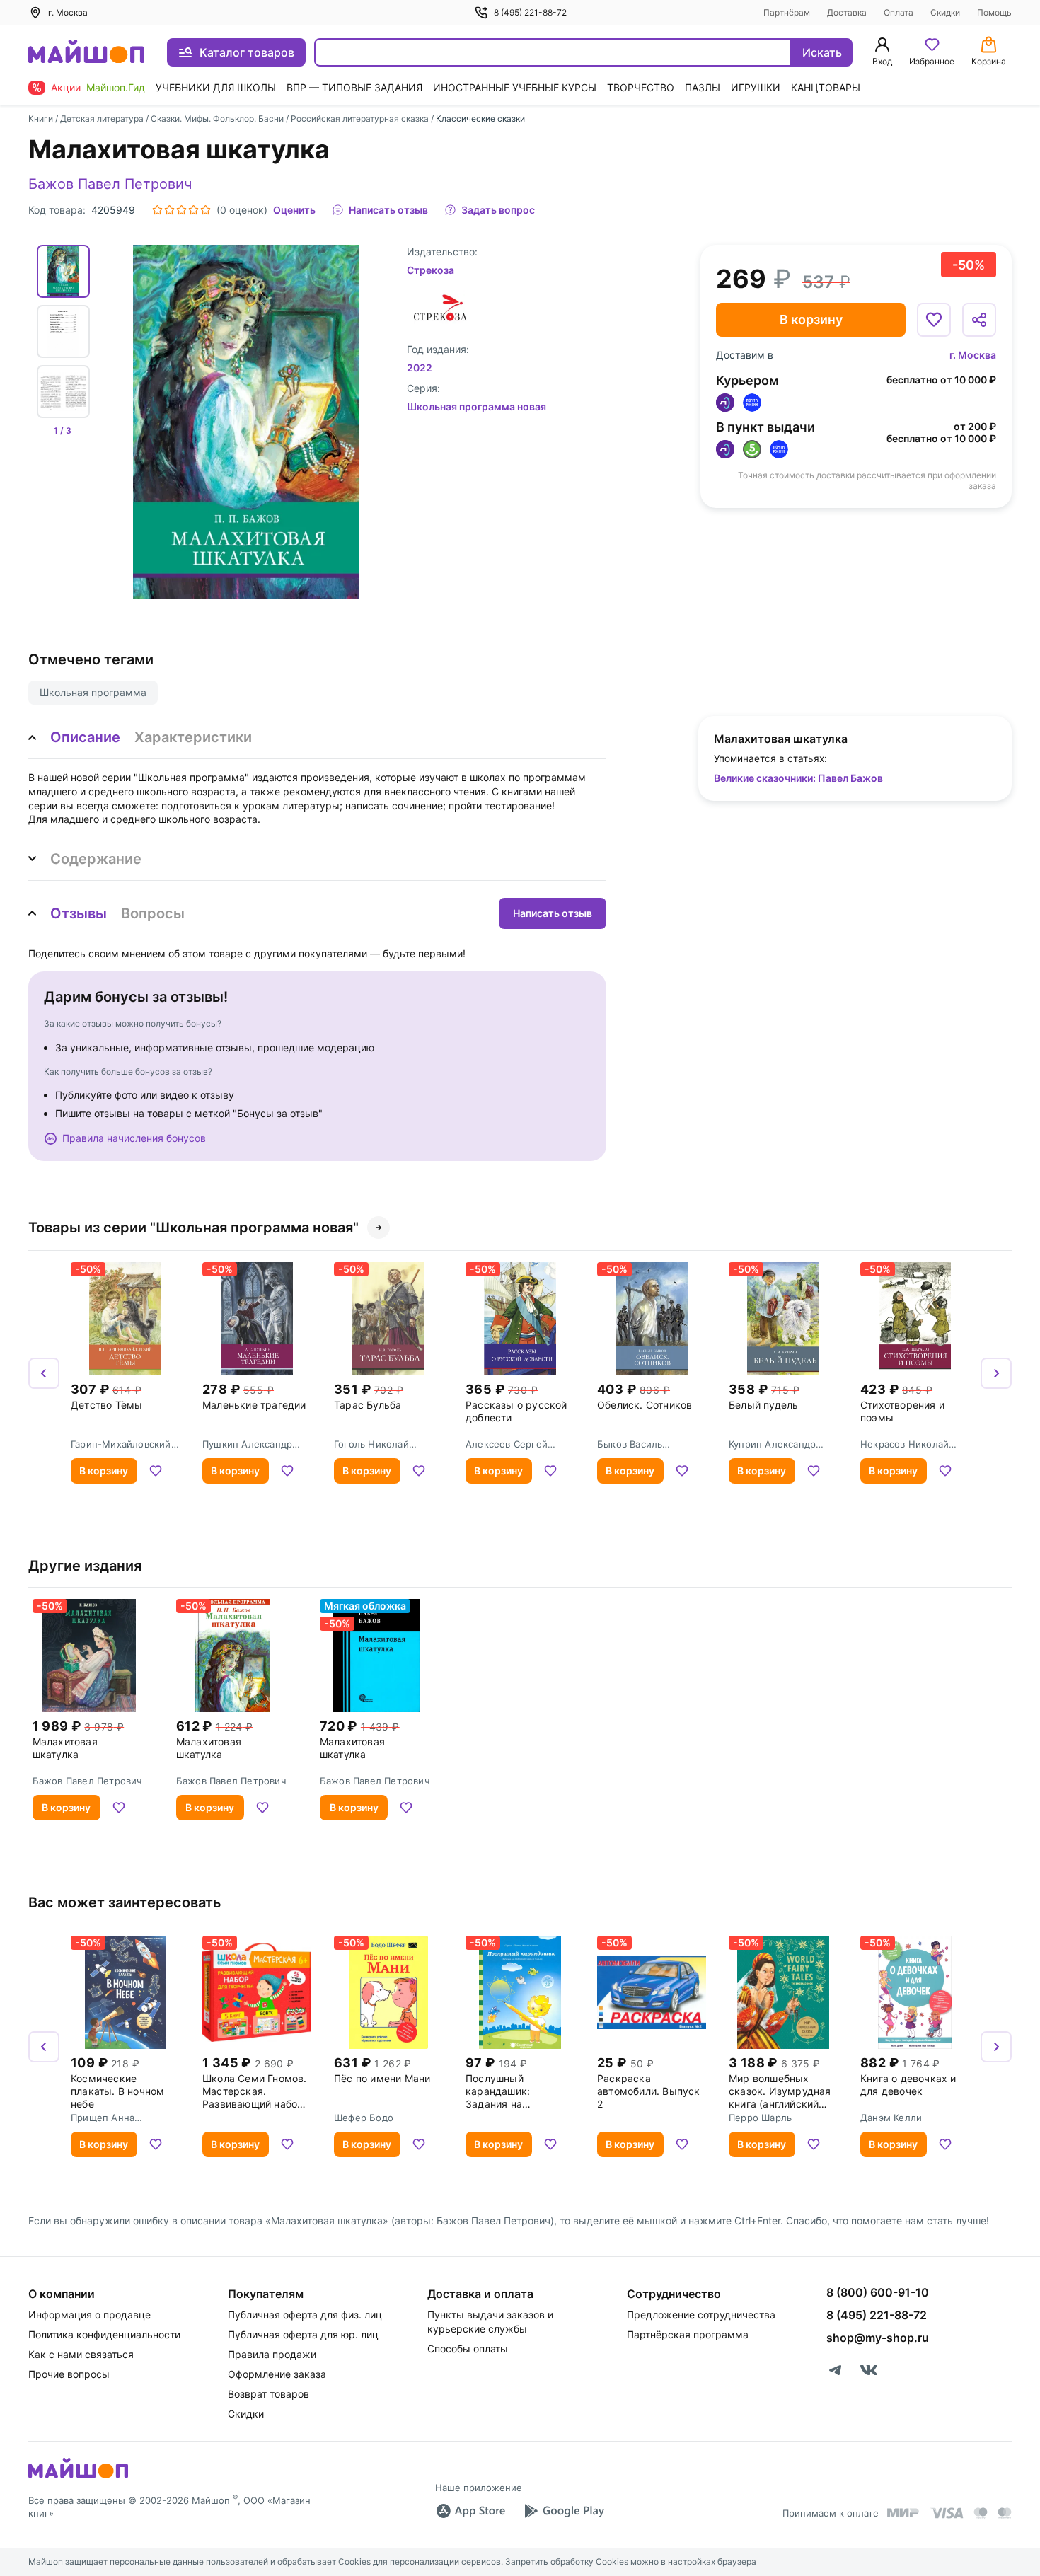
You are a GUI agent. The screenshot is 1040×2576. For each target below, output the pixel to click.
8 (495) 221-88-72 (530, 12)
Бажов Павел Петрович (110, 184)
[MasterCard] (981, 2513)
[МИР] (903, 2513)
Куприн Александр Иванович (772, 1444)
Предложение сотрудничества (701, 2315)
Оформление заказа (277, 2374)
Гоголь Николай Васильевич (371, 1444)
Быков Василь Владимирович (631, 1444)
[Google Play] (564, 2511)
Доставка (847, 12)
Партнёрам (787, 12)
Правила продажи (272, 2354)
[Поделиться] (979, 320)
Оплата (899, 12)
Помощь (994, 12)
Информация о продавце (89, 2315)
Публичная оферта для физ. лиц (305, 2315)
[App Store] (470, 2511)
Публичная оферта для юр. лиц (303, 2334)
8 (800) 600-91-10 (878, 2292)
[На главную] (86, 53)
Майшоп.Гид (116, 87)
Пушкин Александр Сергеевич (247, 1444)
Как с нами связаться (81, 2354)
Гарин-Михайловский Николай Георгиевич (121, 1444)
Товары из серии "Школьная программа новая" (193, 1228)
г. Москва (973, 355)
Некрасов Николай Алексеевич (905, 1444)
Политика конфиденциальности (104, 2334)
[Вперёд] (996, 1373)
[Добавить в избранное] (934, 320)
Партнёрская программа (688, 2334)
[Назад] (44, 1373)
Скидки (945, 12)
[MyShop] (78, 2477)
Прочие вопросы (69, 2374)
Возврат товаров (268, 2394)
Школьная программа (93, 692)
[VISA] (947, 2513)
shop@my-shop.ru (878, 2338)
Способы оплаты (468, 2349)
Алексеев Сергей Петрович (507, 1444)
